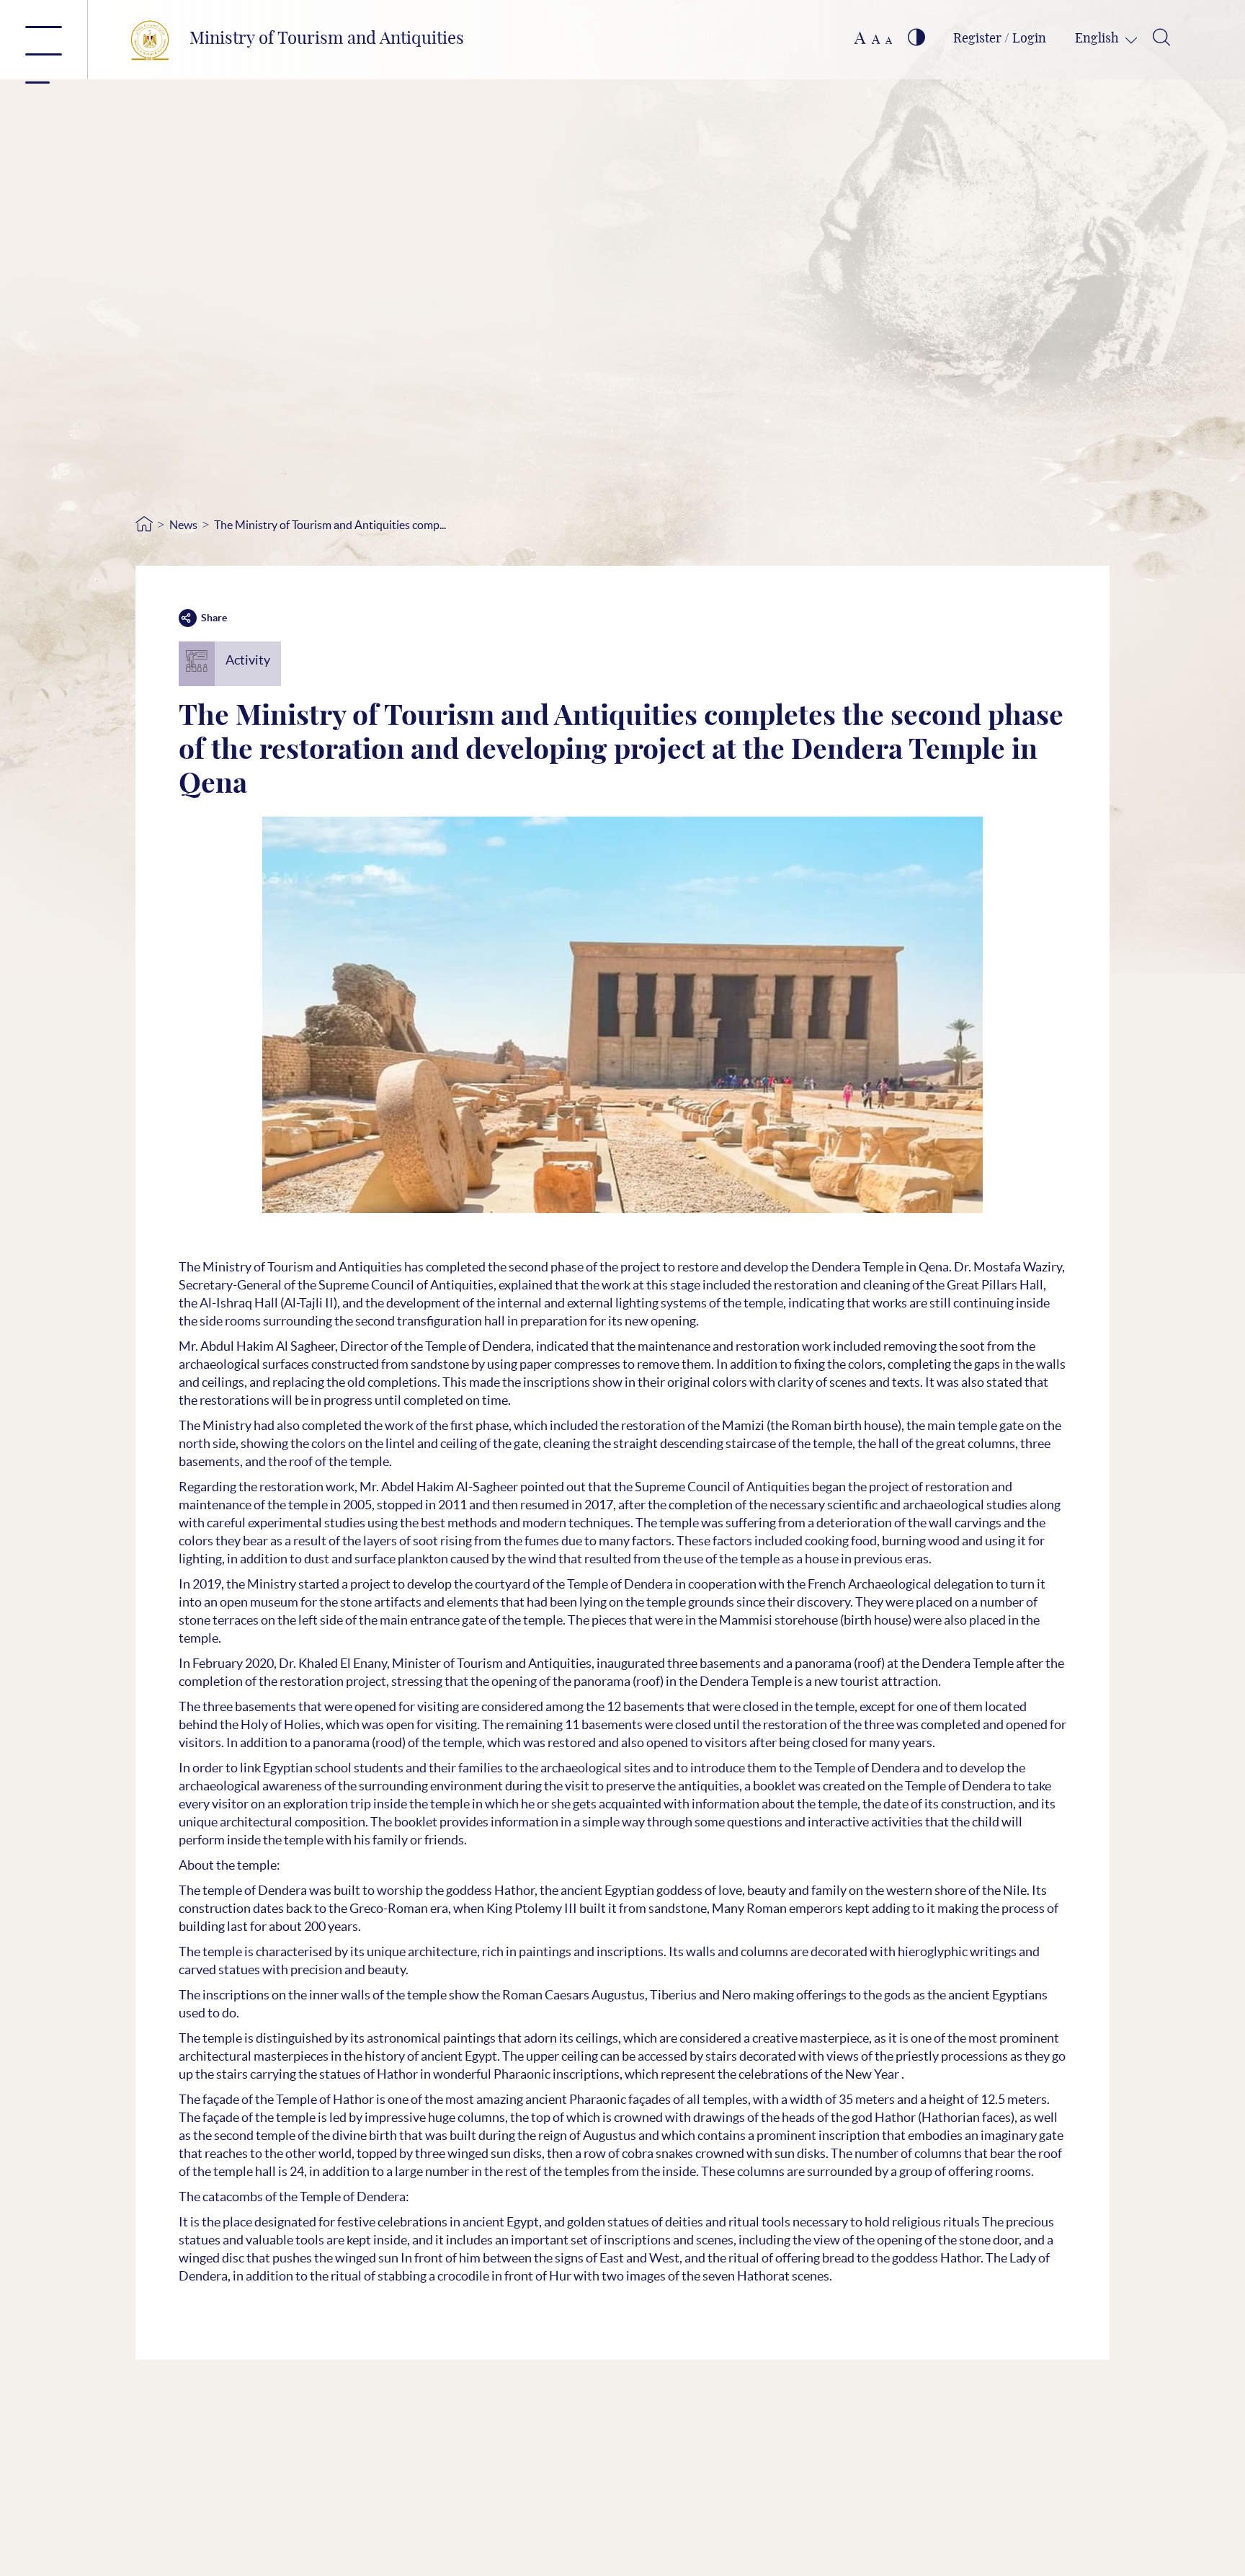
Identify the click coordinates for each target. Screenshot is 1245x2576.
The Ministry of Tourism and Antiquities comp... (330, 525)
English (1098, 39)
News (183, 525)
